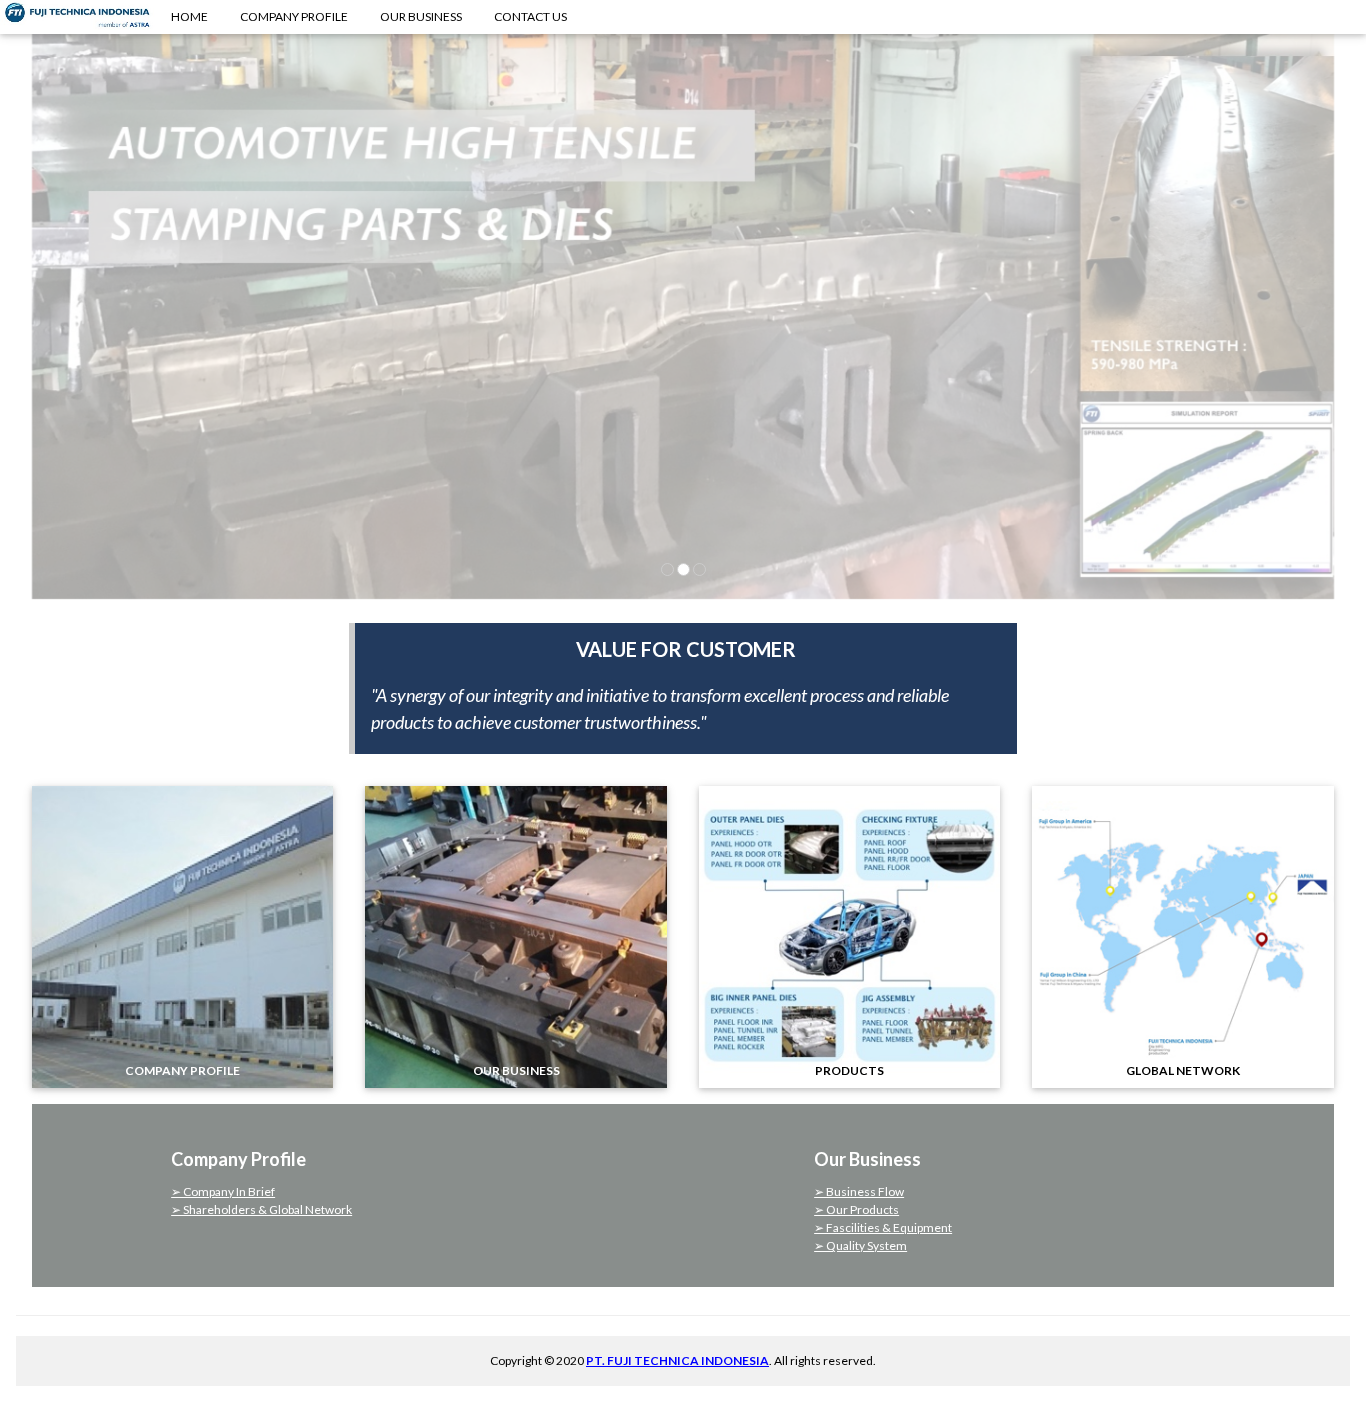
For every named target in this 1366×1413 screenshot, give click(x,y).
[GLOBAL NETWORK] (1182, 934)
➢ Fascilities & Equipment (883, 1227)
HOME (189, 16)
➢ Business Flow (859, 1191)
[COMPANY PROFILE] (182, 934)
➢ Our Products (856, 1209)
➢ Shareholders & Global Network (261, 1209)
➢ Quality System (860, 1245)
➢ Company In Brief (223, 1191)
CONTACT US (530, 16)
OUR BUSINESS (421, 16)
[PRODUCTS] (849, 934)
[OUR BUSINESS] (515, 934)
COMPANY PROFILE (294, 16)
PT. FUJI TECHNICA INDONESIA (677, 1360)
